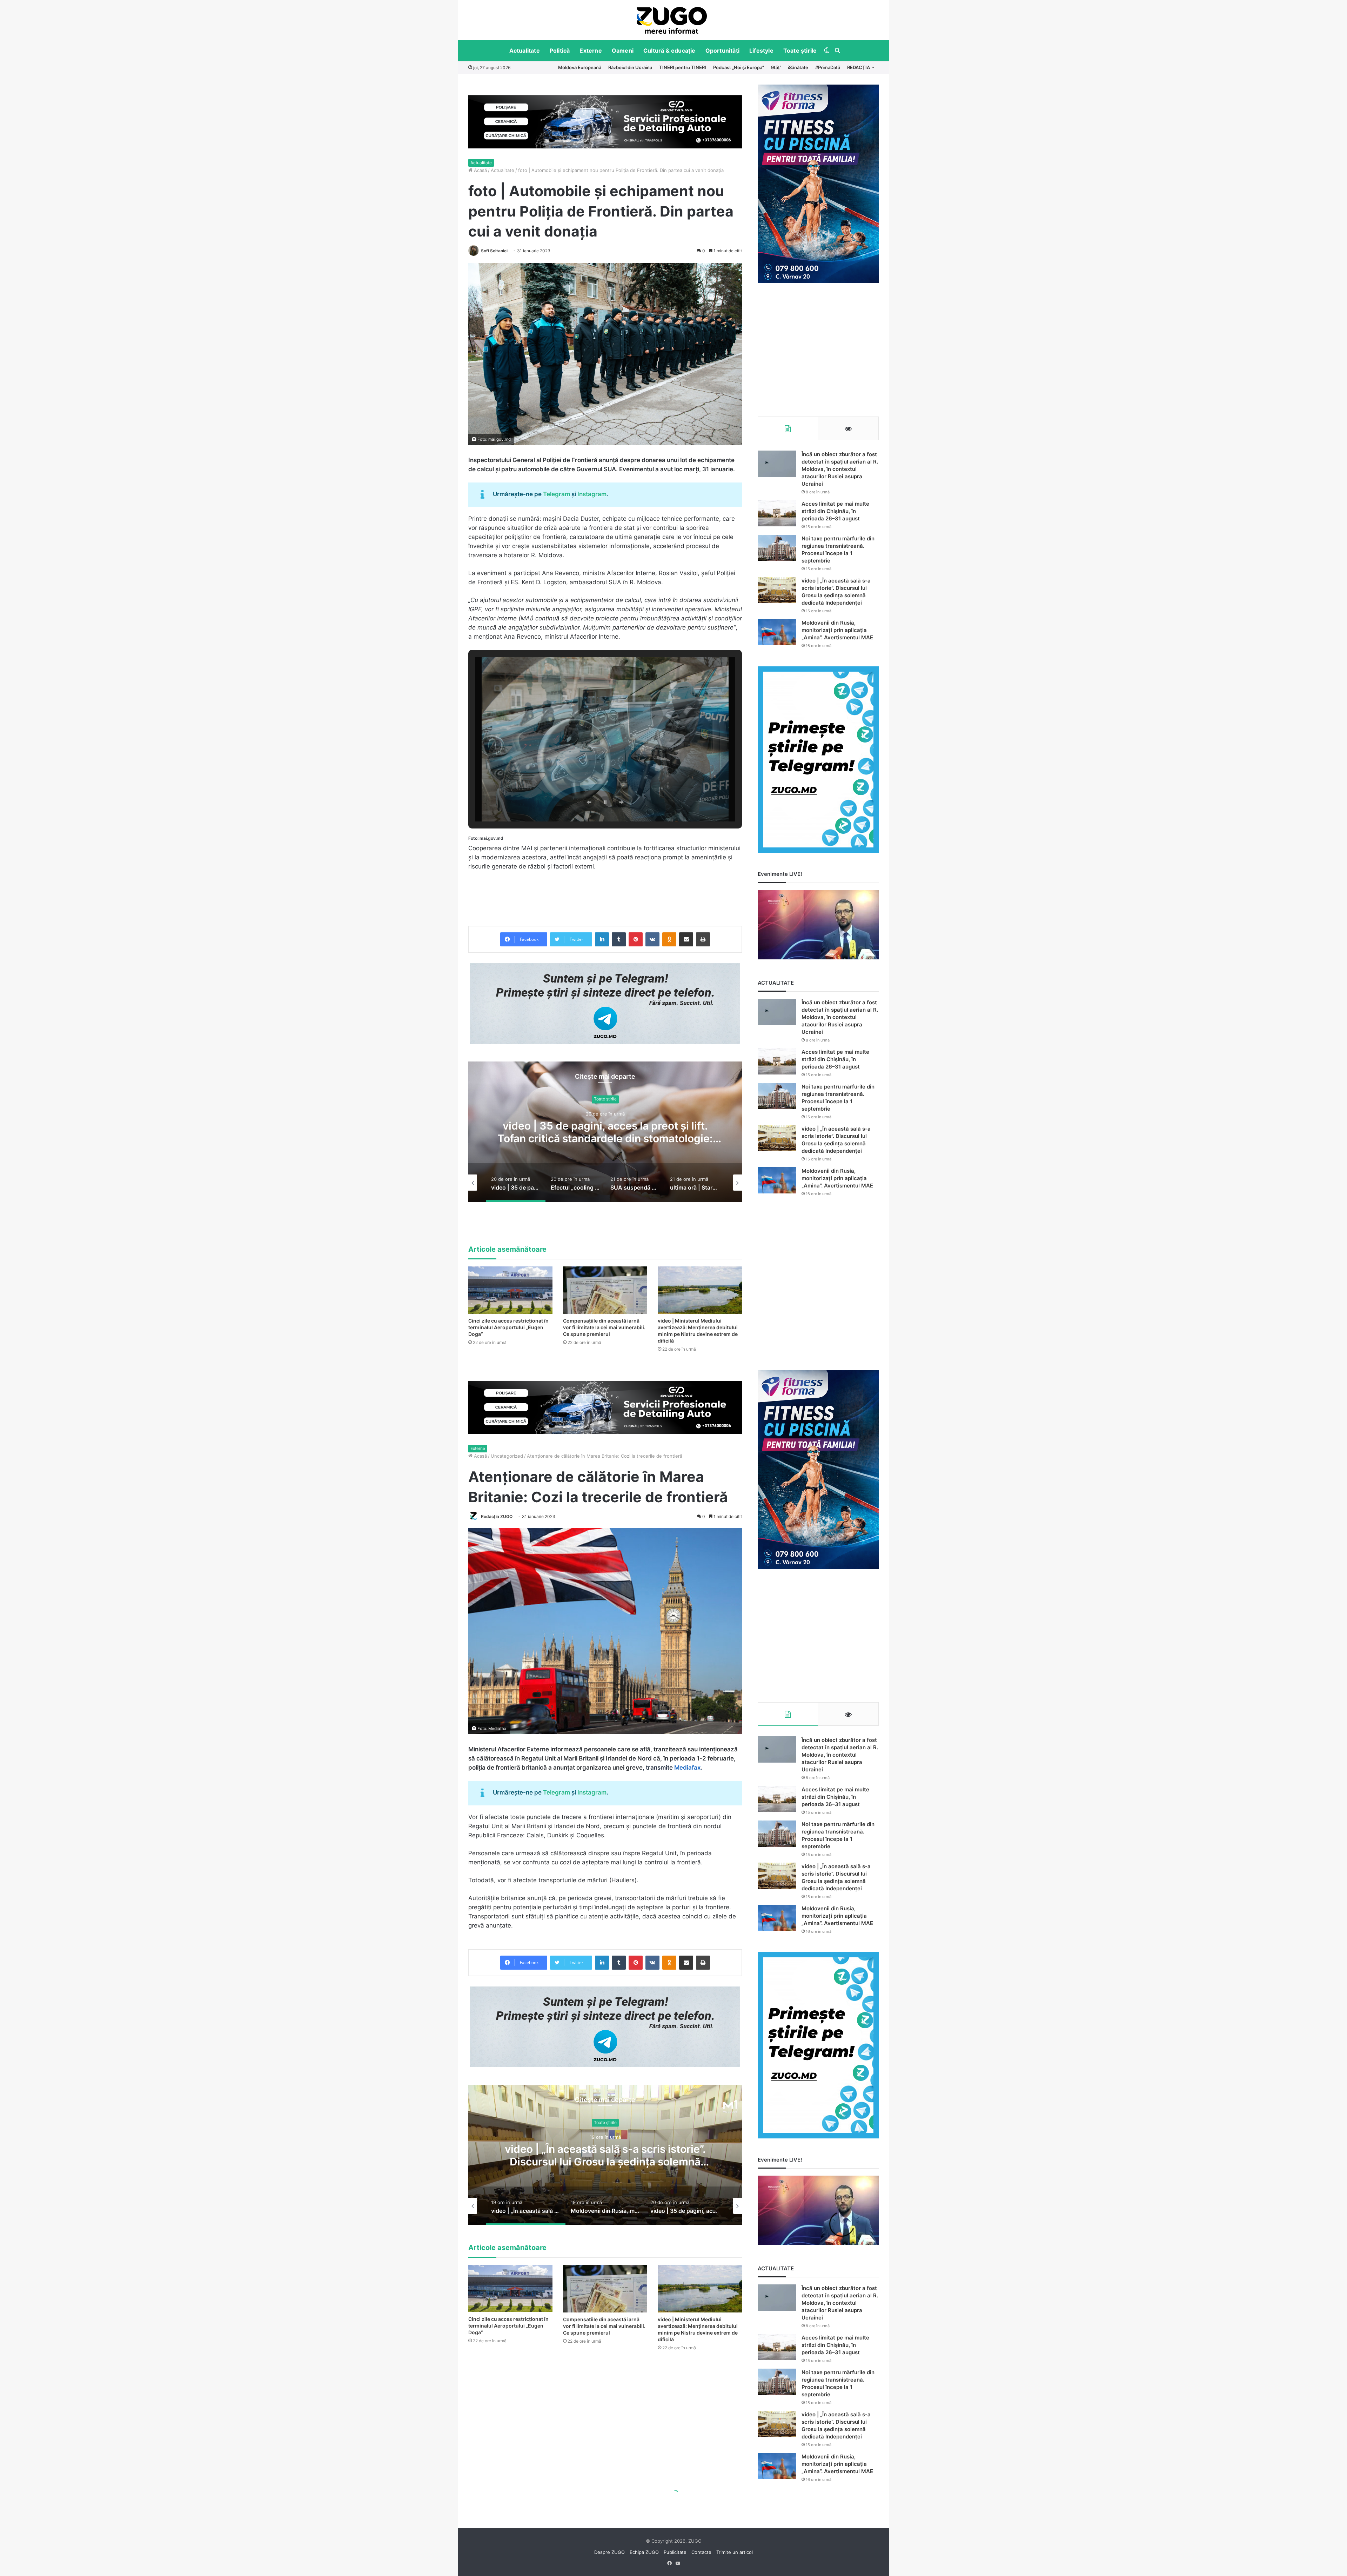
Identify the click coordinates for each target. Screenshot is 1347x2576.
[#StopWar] (672, 20)
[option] (672, 20)
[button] (589, 802)
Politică (560, 51)
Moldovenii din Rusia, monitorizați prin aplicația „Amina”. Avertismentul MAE (837, 630)
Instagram (592, 494)
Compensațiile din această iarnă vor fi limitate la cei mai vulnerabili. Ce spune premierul (604, 1327)
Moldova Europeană (580, 67)
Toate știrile (800, 51)
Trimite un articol (735, 2552)
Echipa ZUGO (644, 2552)
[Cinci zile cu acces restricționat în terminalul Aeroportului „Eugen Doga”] (510, 1290)
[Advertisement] (818, 350)
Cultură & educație (669, 51)
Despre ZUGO (609, 2552)
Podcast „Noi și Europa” (739, 67)
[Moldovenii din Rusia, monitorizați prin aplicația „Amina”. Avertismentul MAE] (777, 632)
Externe (591, 51)
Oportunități (722, 51)
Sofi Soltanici (494, 251)
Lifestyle (761, 51)
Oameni (623, 51)
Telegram (557, 494)
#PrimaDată (828, 67)
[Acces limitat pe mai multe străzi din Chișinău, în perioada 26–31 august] (777, 513)
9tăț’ (776, 67)
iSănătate (798, 67)
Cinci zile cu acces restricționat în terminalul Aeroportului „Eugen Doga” (508, 1327)
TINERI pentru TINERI (683, 67)
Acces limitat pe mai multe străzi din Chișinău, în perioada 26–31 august (835, 511)
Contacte (701, 2552)
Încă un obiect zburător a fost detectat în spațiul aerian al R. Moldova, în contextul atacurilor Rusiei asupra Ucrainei (840, 469)
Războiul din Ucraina (630, 67)
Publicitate (675, 2552)
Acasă (480, 170)
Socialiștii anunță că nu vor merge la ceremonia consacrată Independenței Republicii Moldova (651, 1138)
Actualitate (525, 51)
